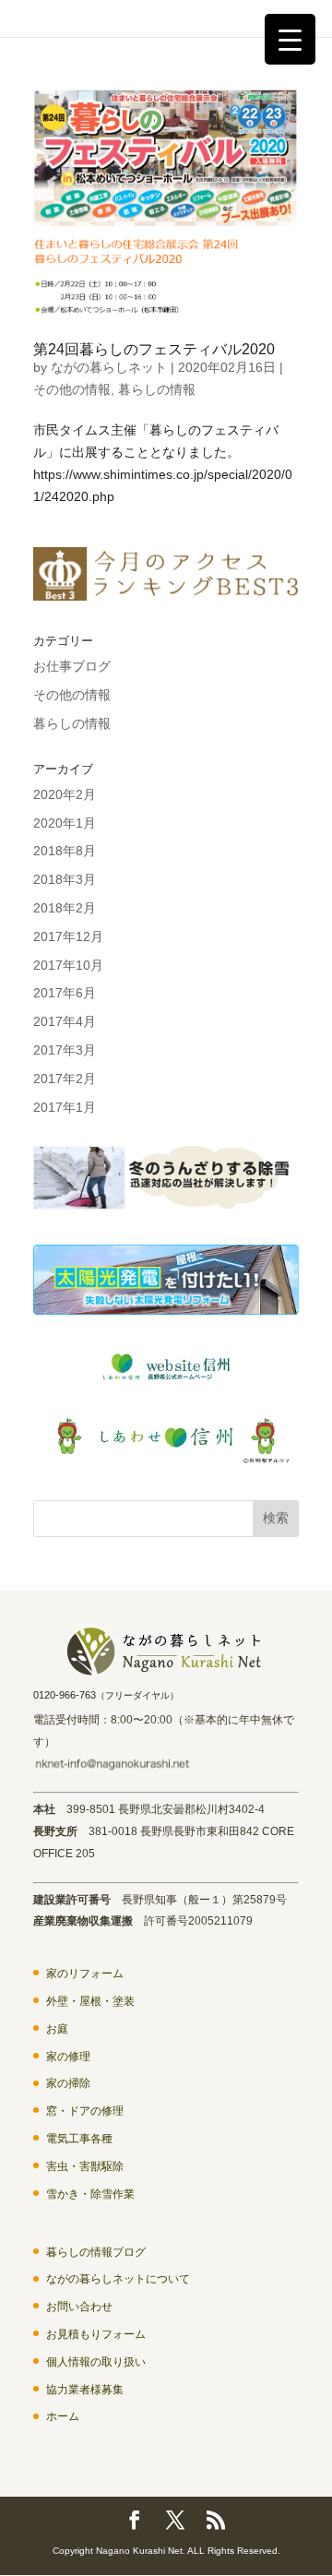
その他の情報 (72, 389)
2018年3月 (65, 879)
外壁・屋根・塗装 (90, 2001)
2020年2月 (65, 794)
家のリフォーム (85, 1974)
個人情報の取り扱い (96, 2362)
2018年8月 (65, 851)
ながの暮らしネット (109, 367)
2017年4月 (65, 1021)
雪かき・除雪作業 (90, 2194)
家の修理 (68, 2057)
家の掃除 (68, 2083)
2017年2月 (65, 1079)
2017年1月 (65, 1107)
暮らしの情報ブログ (96, 2252)
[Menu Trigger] (290, 39)
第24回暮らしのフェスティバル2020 (154, 349)
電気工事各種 (79, 2139)
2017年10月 (68, 965)
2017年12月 (68, 936)
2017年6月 (65, 993)
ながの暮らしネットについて (118, 2279)
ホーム (63, 2416)
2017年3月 (65, 1050)
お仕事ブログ (72, 666)
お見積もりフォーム (96, 2334)
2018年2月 (65, 908)
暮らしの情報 (157, 389)
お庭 (57, 2029)
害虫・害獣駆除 (85, 2166)
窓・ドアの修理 (85, 2111)
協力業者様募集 (85, 2390)
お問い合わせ (79, 2307)
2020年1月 (65, 823)
